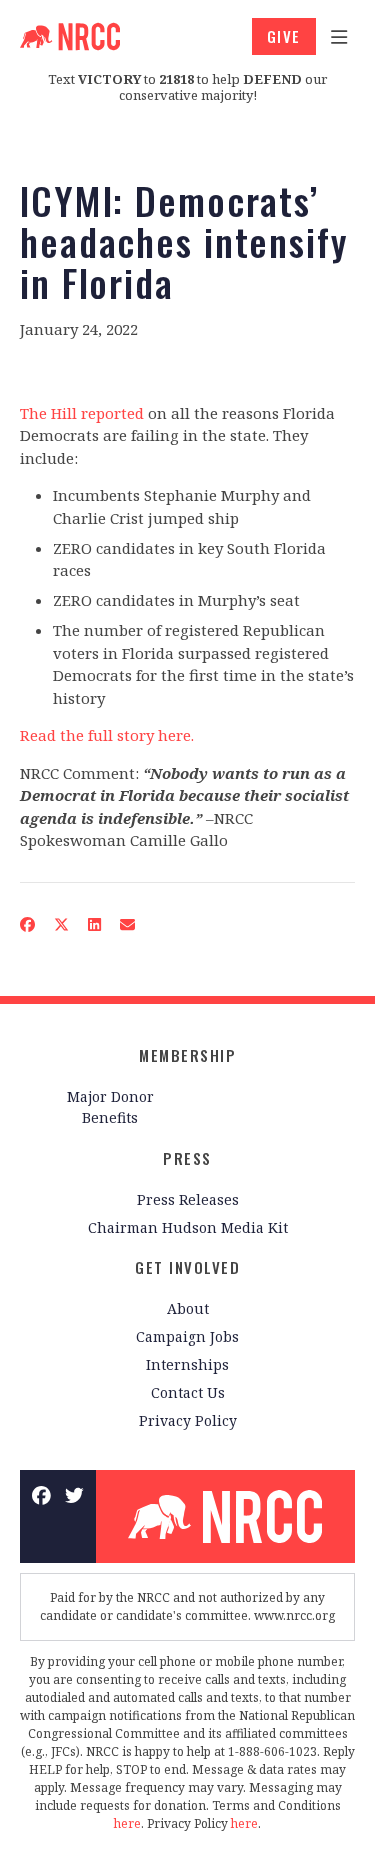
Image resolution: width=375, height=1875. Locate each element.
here (127, 1823)
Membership (187, 1055)
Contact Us (188, 1392)
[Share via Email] (128, 923)
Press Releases (188, 1199)
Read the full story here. (107, 735)
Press (187, 1158)
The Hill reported (82, 413)
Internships (187, 1364)
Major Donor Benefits (110, 1107)
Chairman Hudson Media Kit (188, 1227)
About (188, 1308)
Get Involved (187, 1267)
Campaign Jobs (187, 1336)
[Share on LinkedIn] (95, 923)
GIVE (284, 36)
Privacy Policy (188, 1420)
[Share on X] (62, 923)
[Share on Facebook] (28, 923)
